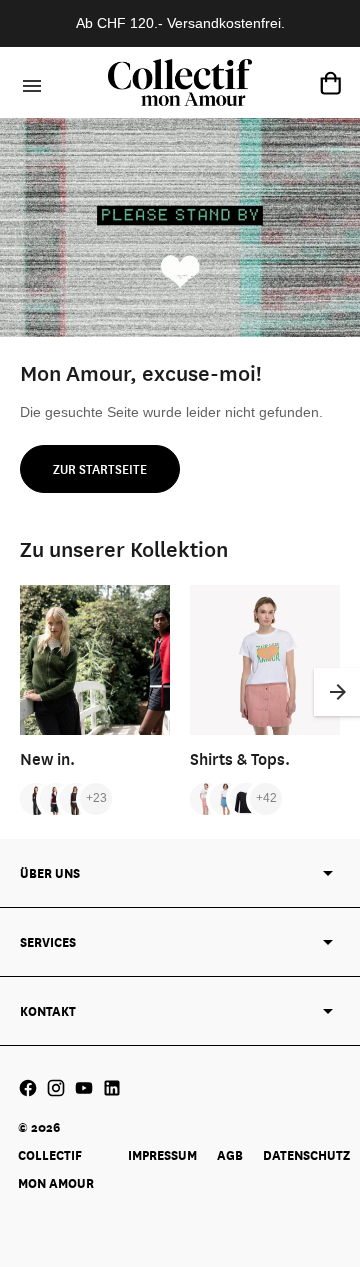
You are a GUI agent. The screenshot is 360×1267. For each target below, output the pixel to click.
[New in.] (95, 660)
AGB (230, 1155)
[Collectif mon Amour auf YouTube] (84, 1088)
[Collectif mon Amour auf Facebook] (28, 1088)
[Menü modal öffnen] (29, 83)
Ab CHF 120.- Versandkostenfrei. (180, 23)
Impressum (162, 1155)
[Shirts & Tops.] (265, 660)
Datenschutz (306, 1155)
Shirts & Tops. (240, 758)
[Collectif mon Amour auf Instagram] (56, 1088)
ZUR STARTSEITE (100, 469)
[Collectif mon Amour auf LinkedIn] (112, 1088)
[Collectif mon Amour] (180, 82)
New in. (47, 758)
